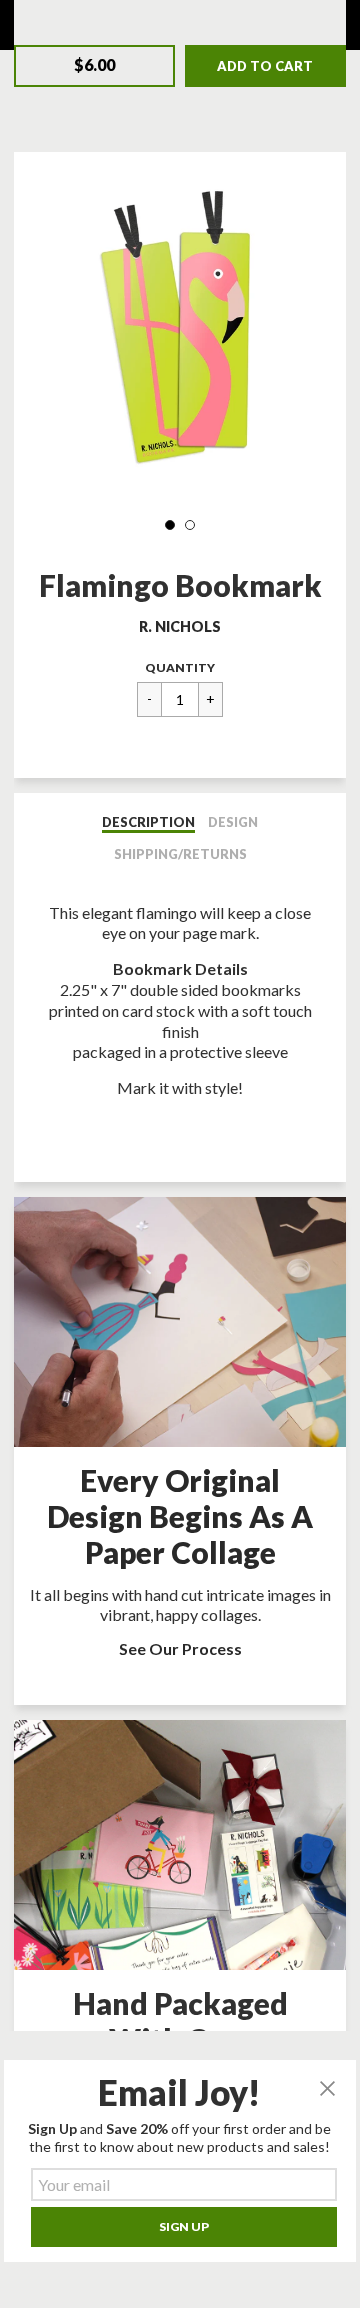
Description (148, 822)
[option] (180, 333)
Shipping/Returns (180, 854)
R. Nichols (180, 626)
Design (233, 822)
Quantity (180, 667)
